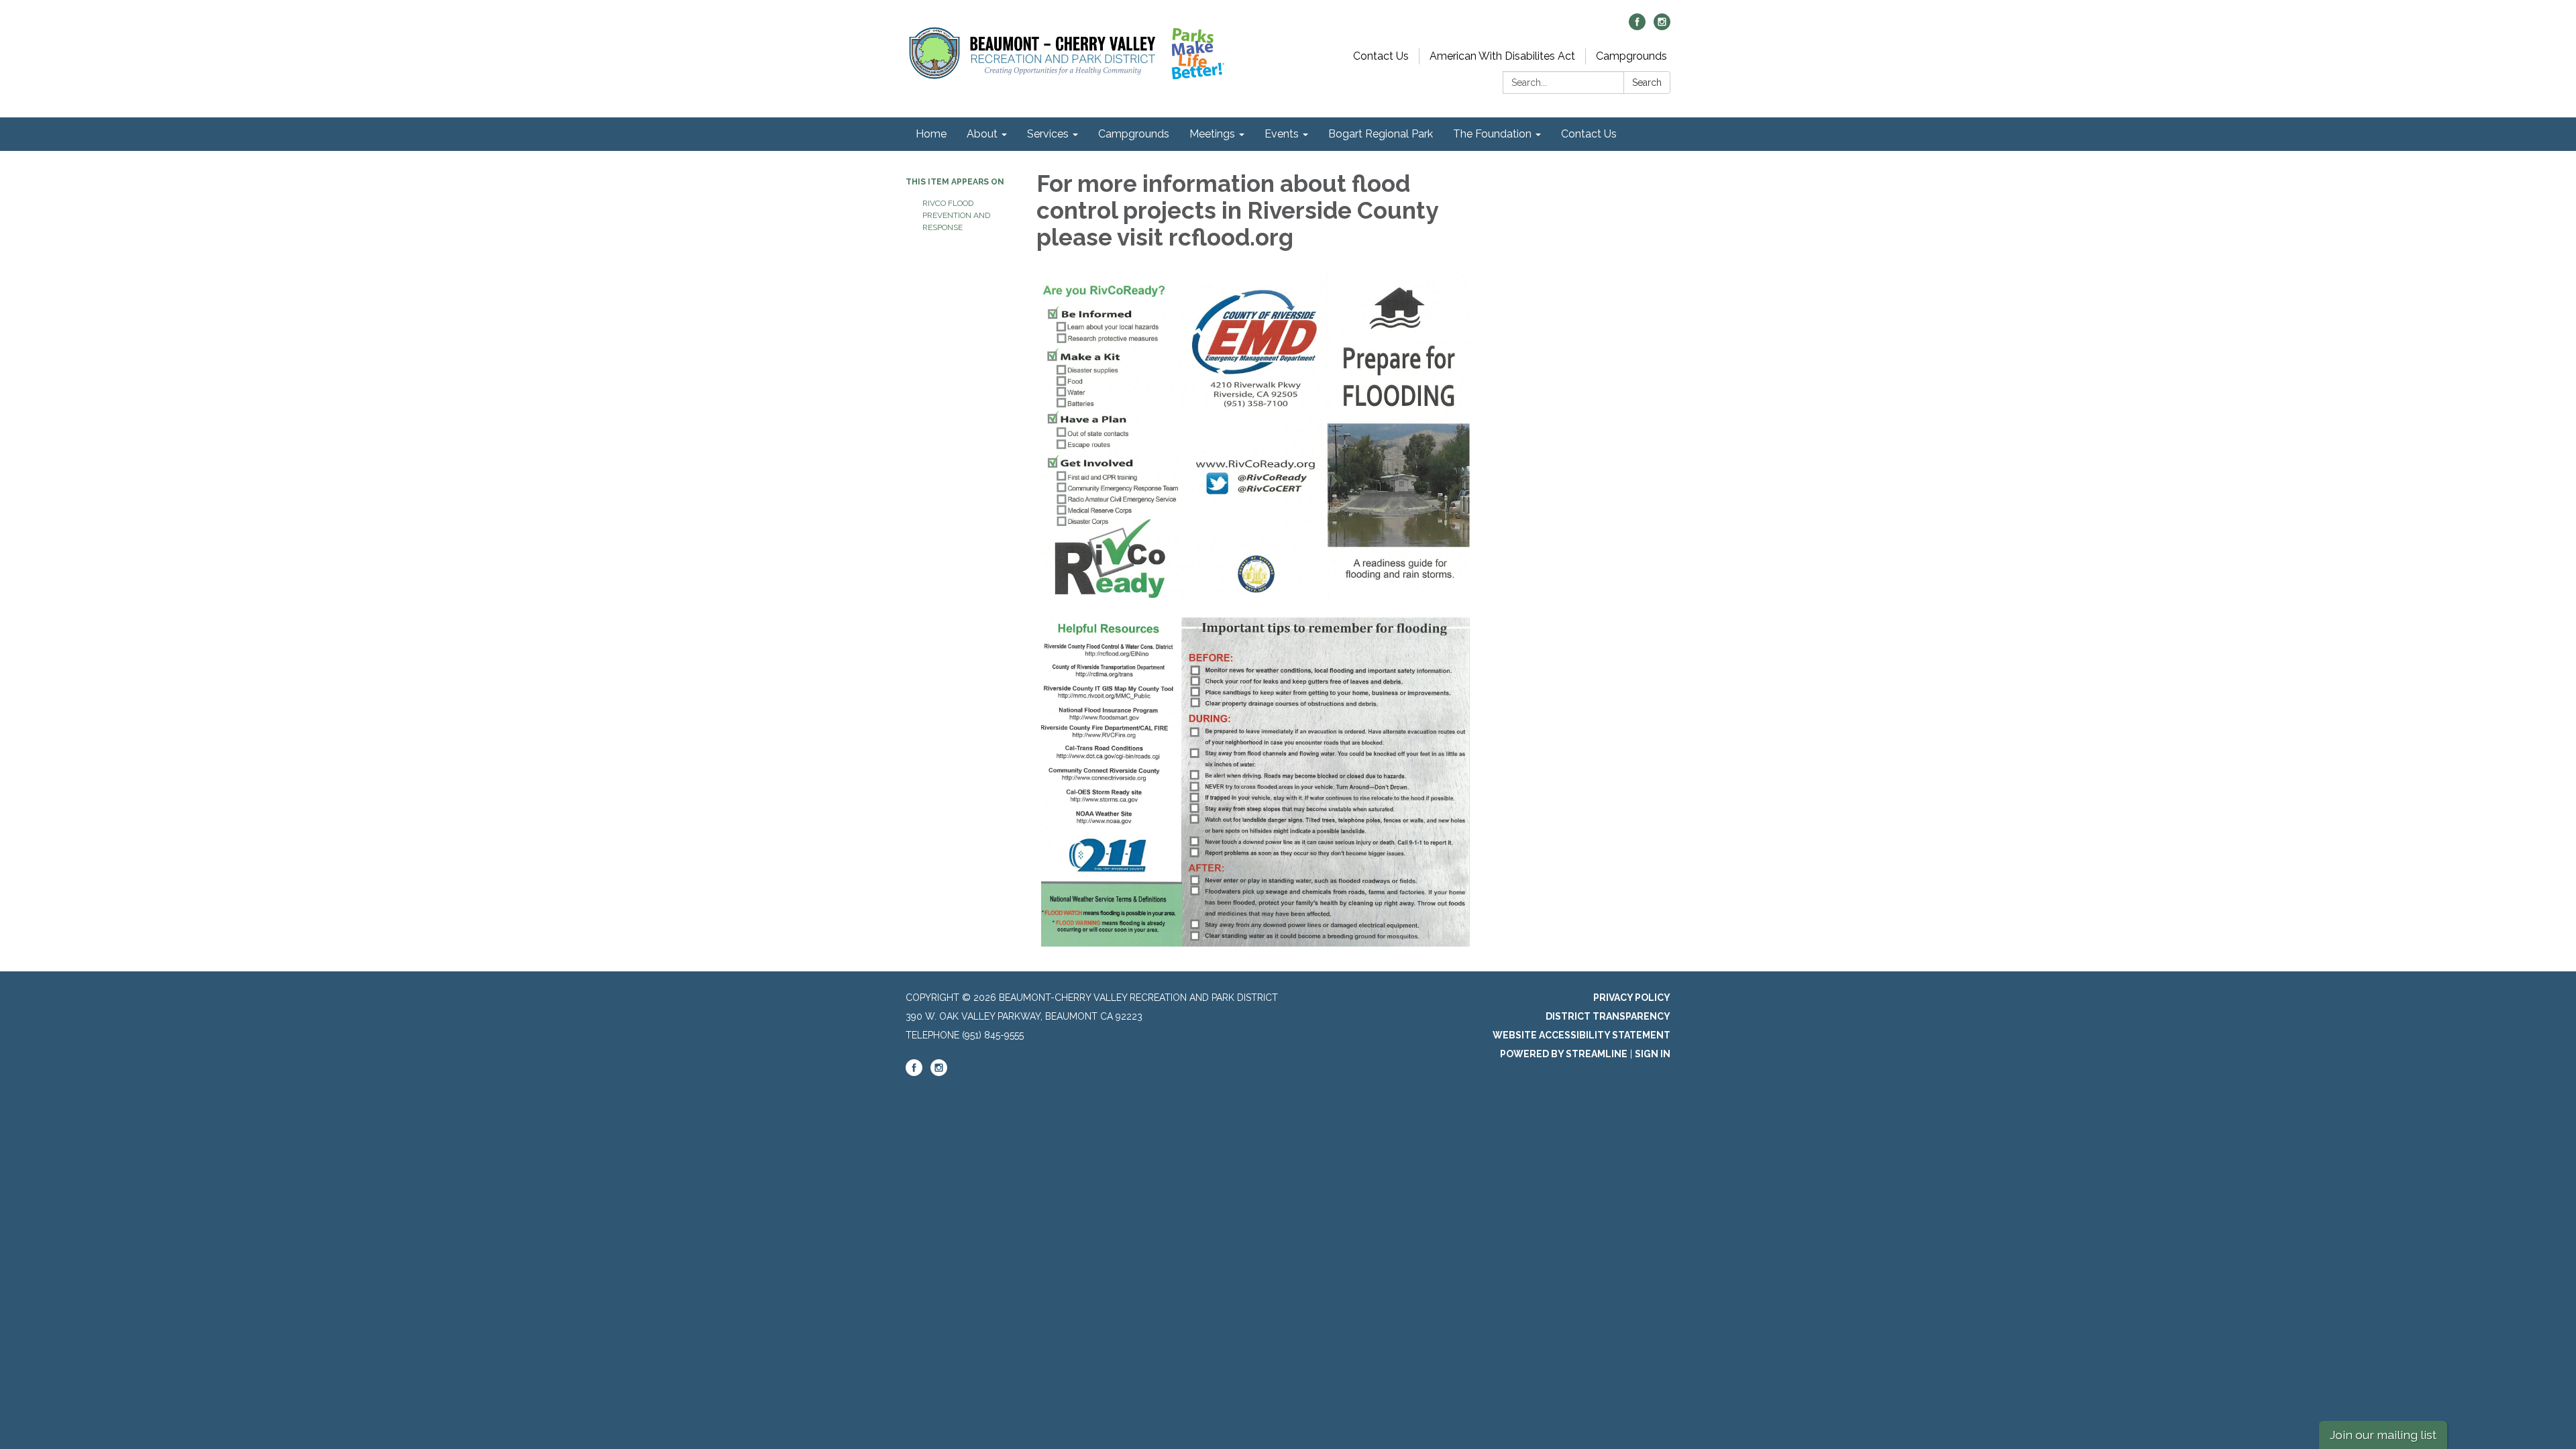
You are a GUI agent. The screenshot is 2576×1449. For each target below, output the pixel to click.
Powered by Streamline (1564, 1054)
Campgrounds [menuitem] (1134, 134)
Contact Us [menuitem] (1589, 134)
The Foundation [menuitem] (1492, 134)
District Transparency (1608, 1016)
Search (1647, 83)
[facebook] (1637, 26)
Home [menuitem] (931, 134)
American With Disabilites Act (1502, 56)
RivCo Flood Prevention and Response (956, 215)
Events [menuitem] (1282, 134)
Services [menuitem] (1048, 134)
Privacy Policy (1632, 998)
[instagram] (1662, 26)
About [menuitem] (982, 134)
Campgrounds (1631, 56)
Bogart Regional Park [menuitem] (1381, 134)
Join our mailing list (2383, 1435)
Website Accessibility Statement (1581, 1035)
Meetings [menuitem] (1212, 134)
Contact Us (1381, 56)
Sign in (1653, 1054)
